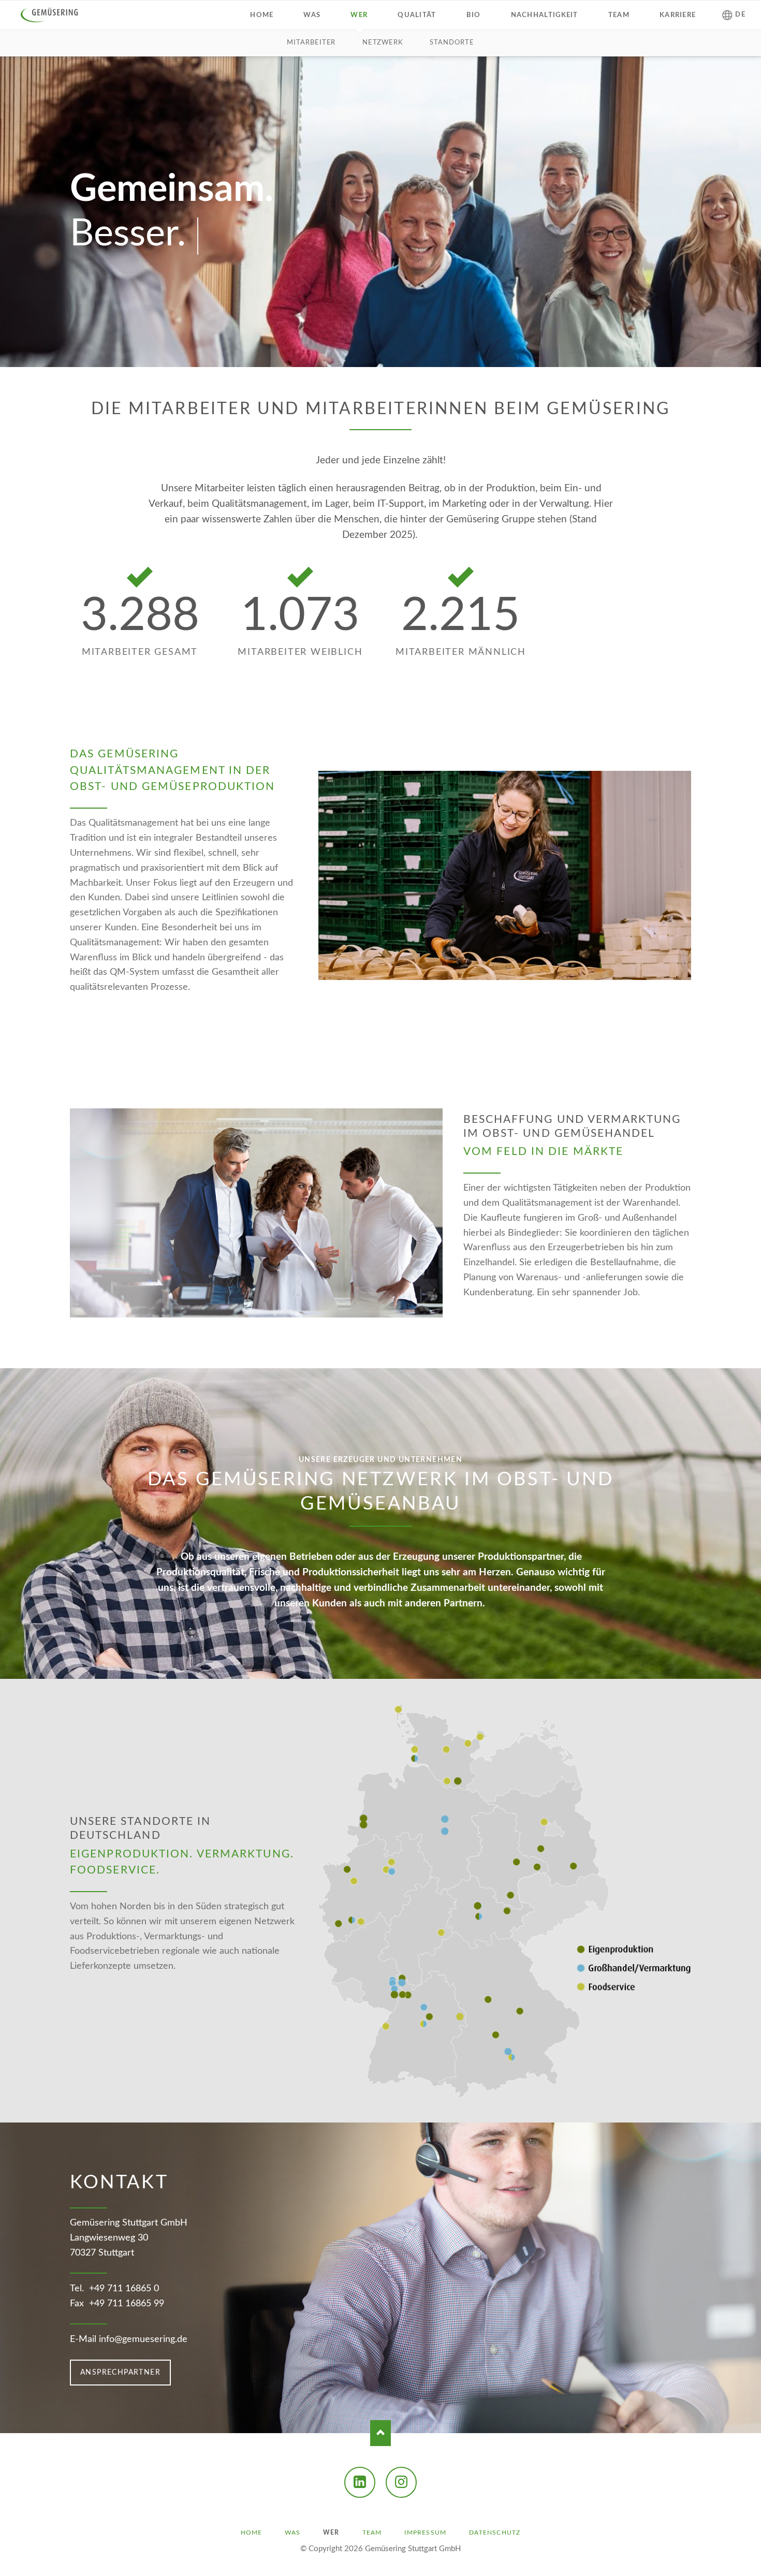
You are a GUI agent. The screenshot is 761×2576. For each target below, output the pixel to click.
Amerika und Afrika (389, 2104)
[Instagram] (401, 2482)
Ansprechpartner (120, 2373)
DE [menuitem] (740, 15)
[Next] (737, 1901)
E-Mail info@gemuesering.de (129, 2339)
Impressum (425, 2533)
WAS (292, 2533)
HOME (252, 2533)
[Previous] (24, 1901)
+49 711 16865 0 (124, 2289)
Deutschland (372, 2104)
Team (372, 2533)
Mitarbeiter (311, 43)
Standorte (452, 43)
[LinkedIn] (360, 2482)
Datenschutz (495, 2533)
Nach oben (380, 2433)
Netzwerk (383, 43)
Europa (380, 2104)
